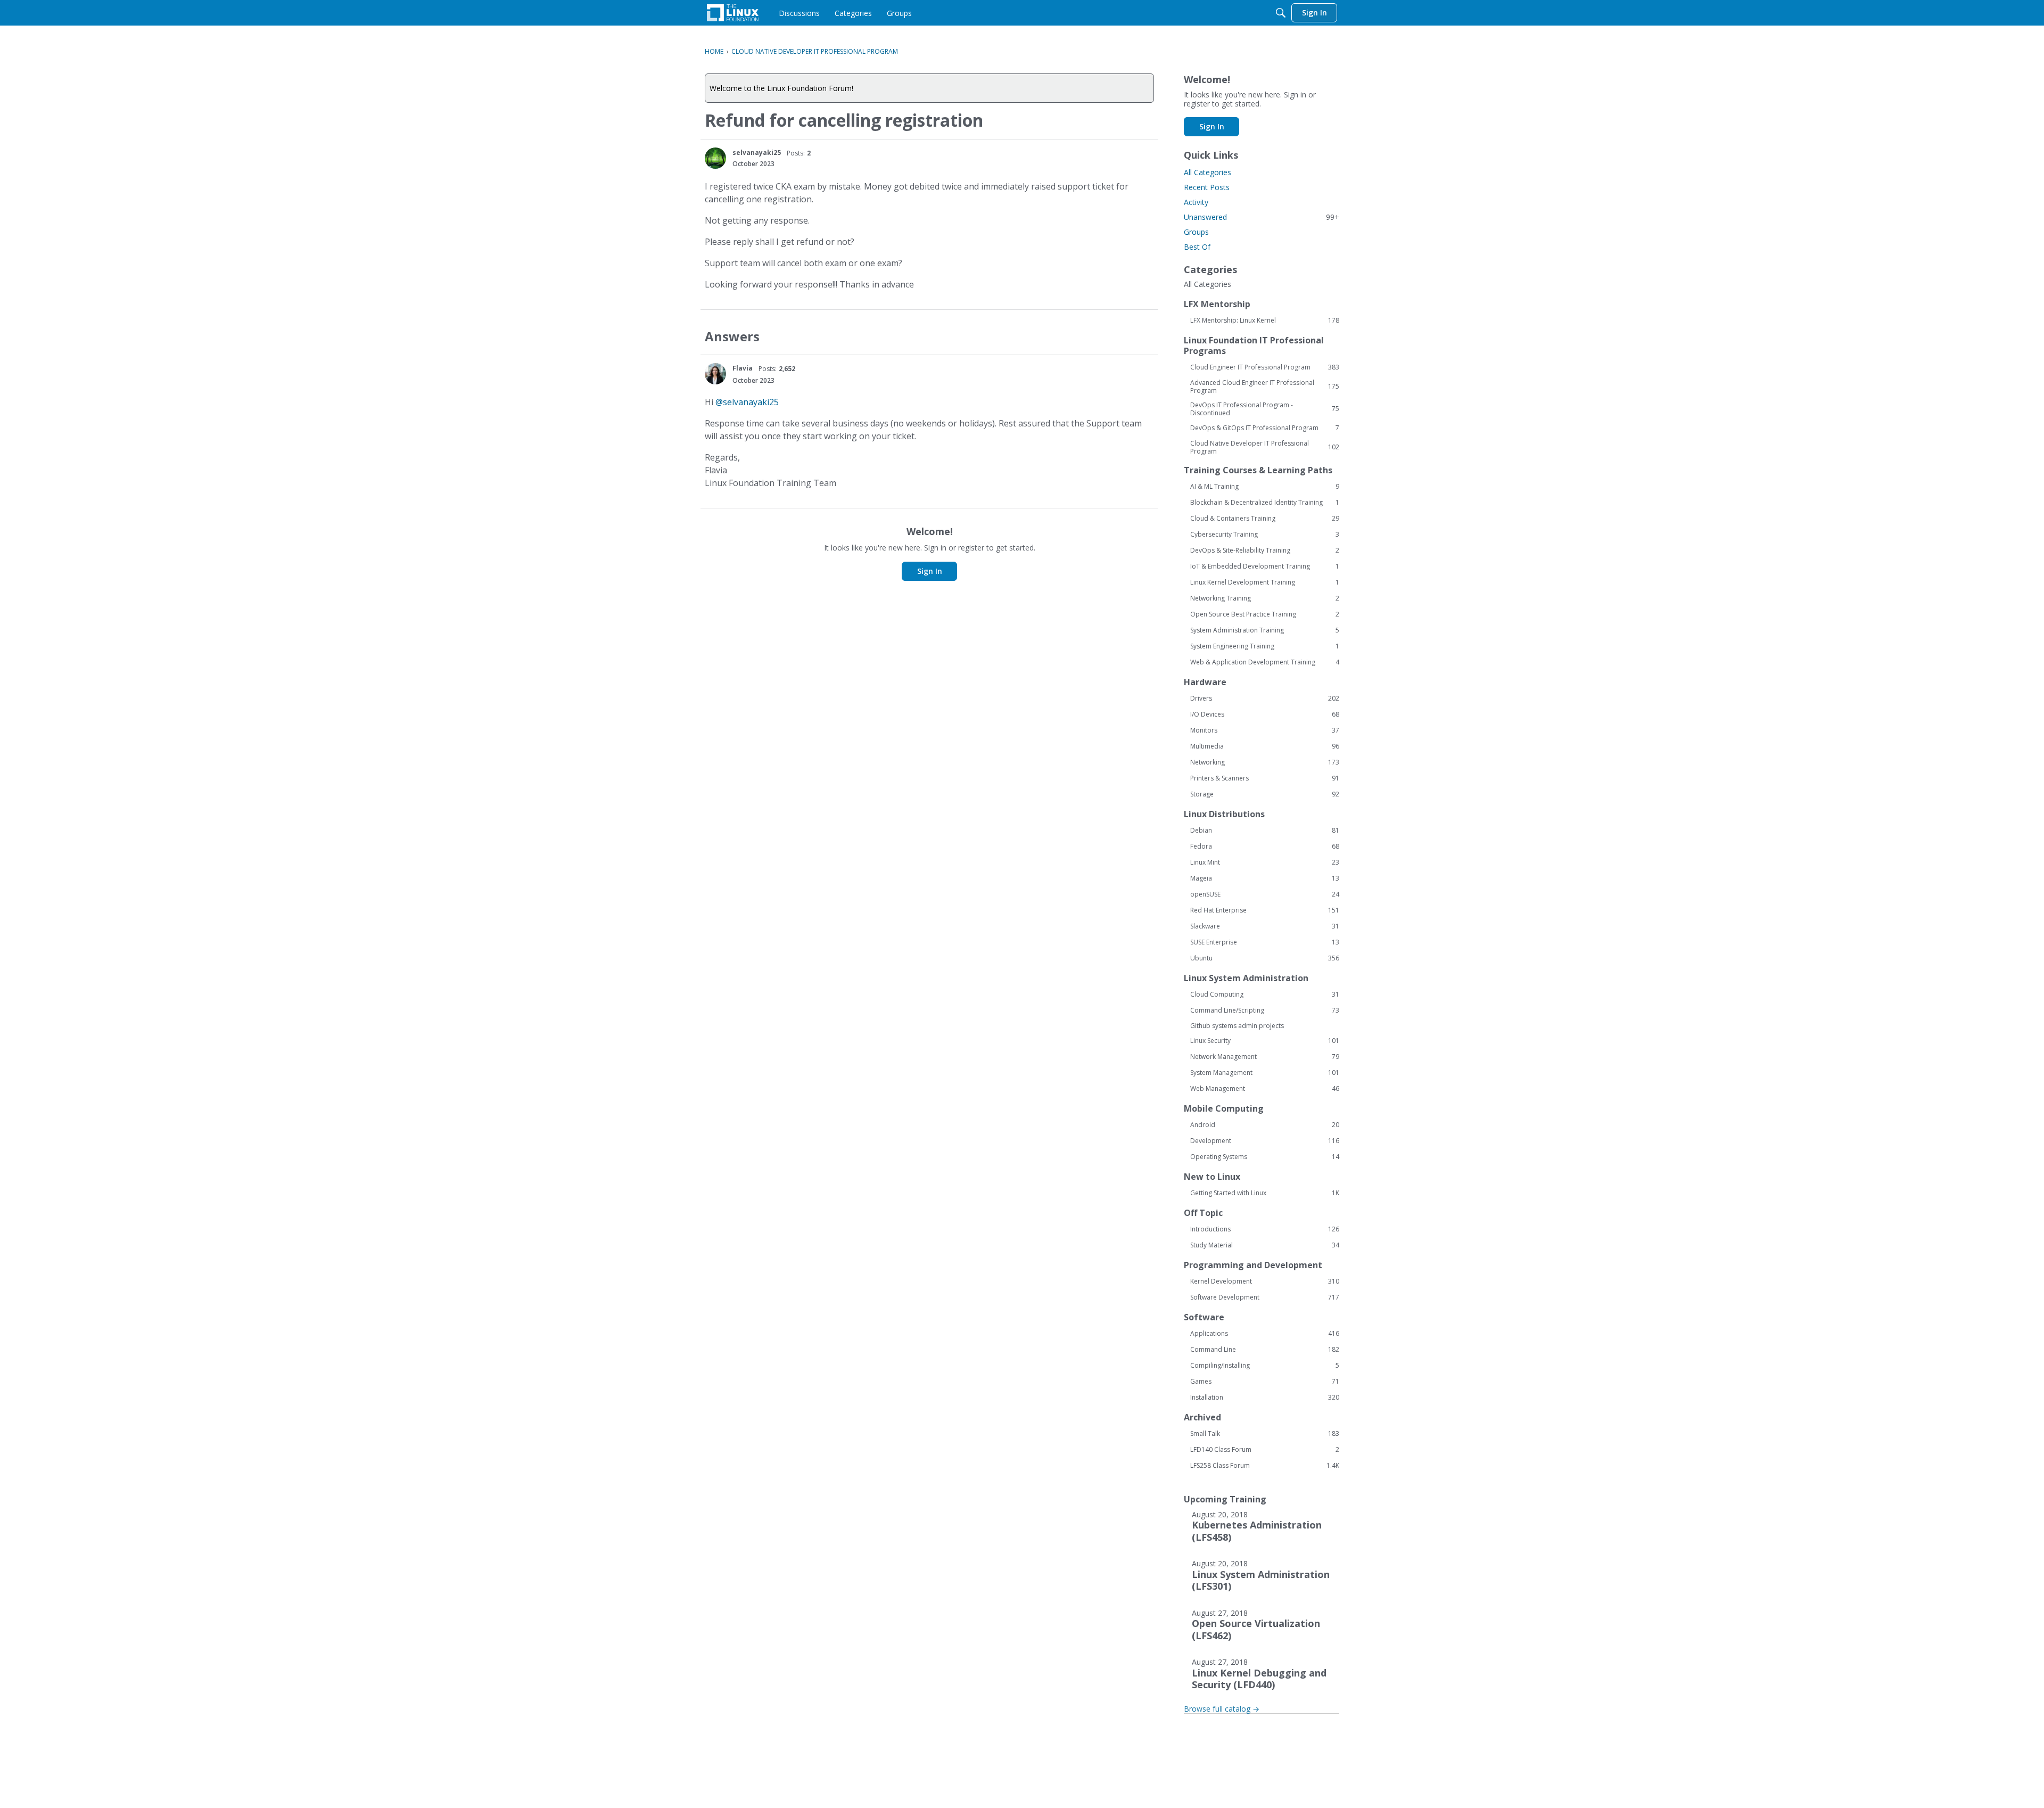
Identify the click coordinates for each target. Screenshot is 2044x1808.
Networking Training (1265, 598)
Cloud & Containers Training (1265, 519)
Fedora (1265, 847)
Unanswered (1262, 217)
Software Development (1265, 1297)
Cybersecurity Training (1265, 535)
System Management (1265, 1073)
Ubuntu (1265, 958)
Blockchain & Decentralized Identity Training (1265, 503)
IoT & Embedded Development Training (1265, 566)
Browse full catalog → (1222, 1709)
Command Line (1265, 1350)
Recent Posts (1207, 187)
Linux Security (1265, 1041)
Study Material (1265, 1245)
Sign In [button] (930, 571)
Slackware (1265, 926)
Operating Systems (1265, 1157)
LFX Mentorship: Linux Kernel (1265, 320)
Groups (1196, 232)
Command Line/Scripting (1265, 1010)
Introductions (1265, 1229)
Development (1265, 1141)
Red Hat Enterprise (1265, 910)
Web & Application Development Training (1265, 662)
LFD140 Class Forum (1265, 1450)
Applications (1265, 1334)
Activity (1196, 202)
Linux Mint (1265, 862)
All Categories (1208, 172)
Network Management (1265, 1057)
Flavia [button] (743, 368)
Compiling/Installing (1265, 1366)
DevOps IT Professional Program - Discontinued (1265, 409)
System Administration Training (1265, 630)
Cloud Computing (1265, 995)
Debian (1265, 831)
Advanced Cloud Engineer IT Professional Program (1265, 387)
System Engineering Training (1265, 646)
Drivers (1265, 698)
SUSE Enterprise (1265, 942)
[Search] (1281, 13)
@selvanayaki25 (747, 402)
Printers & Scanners (1265, 778)
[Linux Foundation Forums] (733, 13)
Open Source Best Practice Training (1265, 614)
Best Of (1197, 247)
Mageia (1265, 878)
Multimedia (1265, 746)
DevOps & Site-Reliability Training (1265, 550)
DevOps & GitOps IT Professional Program (1265, 428)
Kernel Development (1265, 1281)
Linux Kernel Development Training (1265, 582)
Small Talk (1265, 1434)
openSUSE (1265, 894)
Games (1265, 1382)
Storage (1265, 794)
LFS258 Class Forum (1265, 1466)
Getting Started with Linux (1265, 1193)
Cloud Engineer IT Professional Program (1265, 367)
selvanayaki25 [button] (757, 153)
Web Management (1265, 1089)
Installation (1265, 1398)
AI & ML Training (1265, 487)
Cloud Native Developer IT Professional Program (1265, 447)
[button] (715, 158)
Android (1265, 1125)
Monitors (1265, 730)
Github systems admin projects (1237, 1026)
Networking (1265, 762)
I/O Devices (1265, 714)
